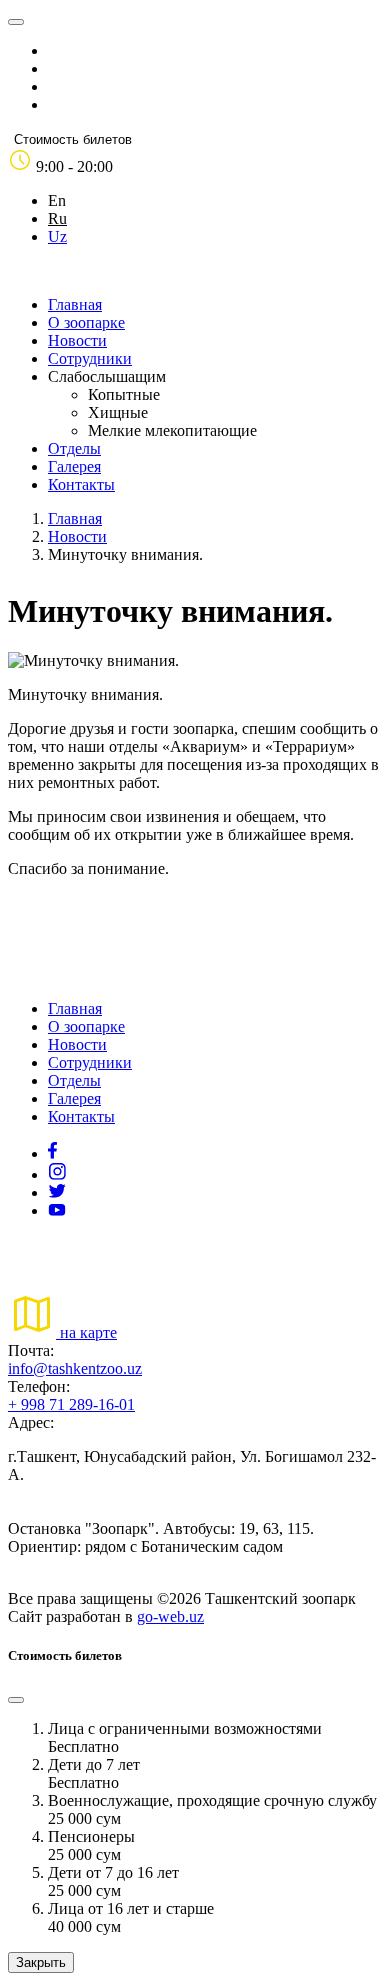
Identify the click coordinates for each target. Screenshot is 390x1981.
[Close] (16, 1700)
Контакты (81, 484)
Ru (57, 218)
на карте (86, 1332)
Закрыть (41, 1962)
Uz (57, 236)
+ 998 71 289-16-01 (71, 1404)
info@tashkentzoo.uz (75, 1368)
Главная (75, 304)
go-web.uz (170, 1616)
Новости (77, 340)
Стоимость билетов (73, 139)
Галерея (74, 466)
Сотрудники (90, 358)
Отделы (74, 448)
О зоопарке (86, 322)
